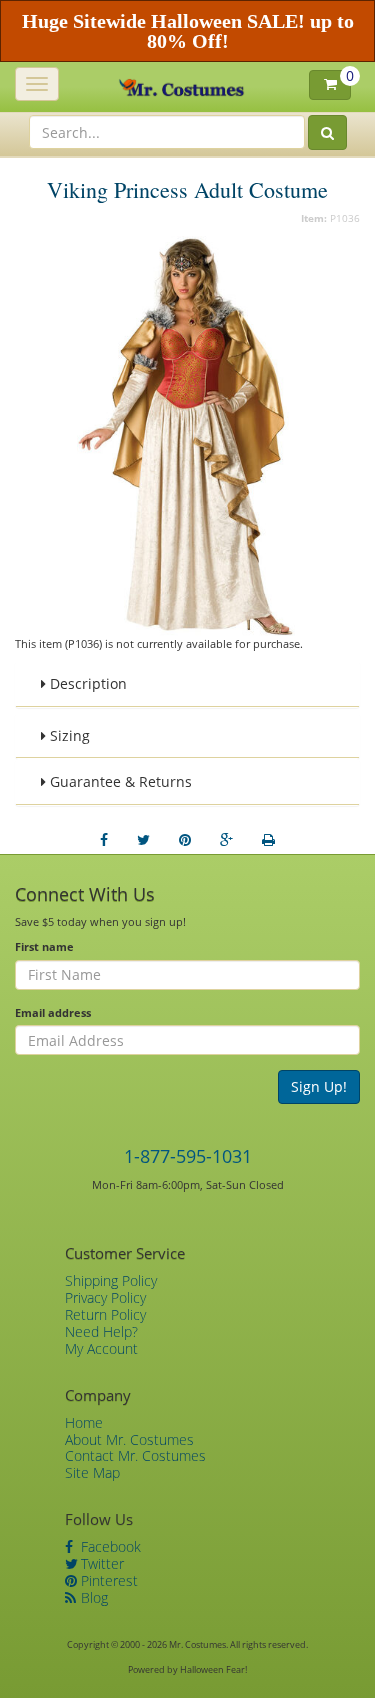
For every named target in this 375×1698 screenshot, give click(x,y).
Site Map (92, 1472)
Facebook (109, 1546)
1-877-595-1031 (188, 1156)
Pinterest (107, 1580)
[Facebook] (104, 840)
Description (86, 683)
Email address (53, 1012)
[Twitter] (143, 840)
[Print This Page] (268, 840)
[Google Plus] (226, 840)
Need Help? (101, 1331)
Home (84, 1422)
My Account (101, 1348)
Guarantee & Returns (119, 781)
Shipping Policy (111, 1280)
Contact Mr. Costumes (135, 1455)
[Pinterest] (185, 840)
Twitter (100, 1563)
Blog (92, 1597)
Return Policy (105, 1314)
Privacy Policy (105, 1297)
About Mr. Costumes (129, 1439)
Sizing (68, 735)
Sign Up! (319, 1086)
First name (44, 946)
